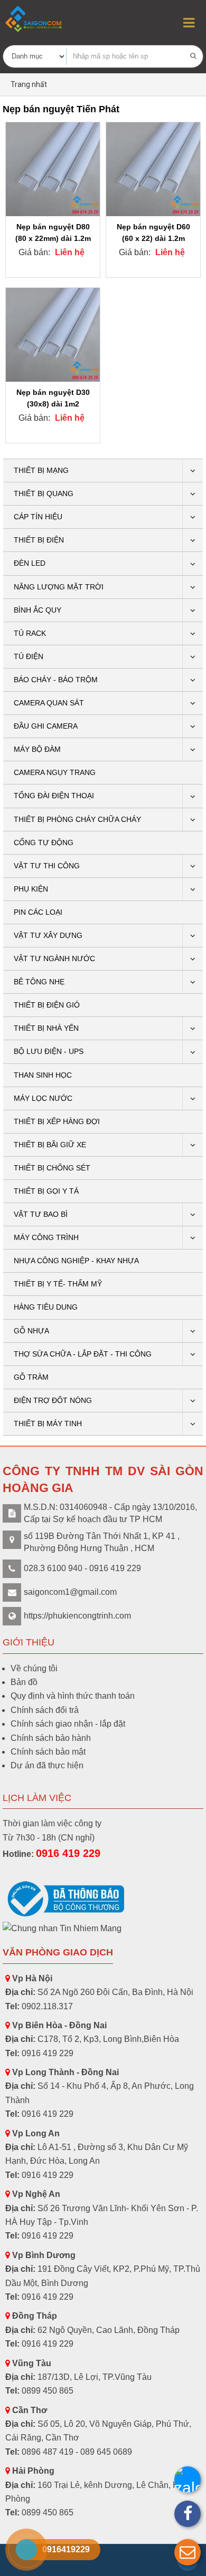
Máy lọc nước (43, 1098)
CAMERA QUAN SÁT (49, 703)
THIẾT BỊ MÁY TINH (48, 1423)
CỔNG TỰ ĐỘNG (44, 842)
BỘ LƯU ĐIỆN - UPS (49, 1051)
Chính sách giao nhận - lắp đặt (68, 1724)
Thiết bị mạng (41, 470)
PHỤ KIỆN (31, 889)
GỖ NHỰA (31, 1331)
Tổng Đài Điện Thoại (54, 796)
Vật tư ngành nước (54, 958)
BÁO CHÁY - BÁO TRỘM (56, 680)
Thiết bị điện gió (47, 1005)
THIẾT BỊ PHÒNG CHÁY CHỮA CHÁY (77, 819)
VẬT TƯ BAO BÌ (41, 1214)
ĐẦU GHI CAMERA (46, 726)
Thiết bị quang (44, 493)
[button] (188, 2552)
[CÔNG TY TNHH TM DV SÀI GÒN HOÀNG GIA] (34, 19)
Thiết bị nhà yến (46, 1028)
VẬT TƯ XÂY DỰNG (48, 935)
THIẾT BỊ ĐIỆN (39, 540)
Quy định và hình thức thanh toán (73, 1696)
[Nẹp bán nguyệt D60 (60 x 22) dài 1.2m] (153, 169)
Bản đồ (24, 1682)
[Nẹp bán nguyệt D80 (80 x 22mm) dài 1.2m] (53, 169)
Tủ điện (29, 656)
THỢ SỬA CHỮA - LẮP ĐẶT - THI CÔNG (83, 1354)
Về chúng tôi (34, 1668)
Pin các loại (38, 912)
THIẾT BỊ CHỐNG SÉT (52, 1168)
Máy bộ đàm (37, 749)
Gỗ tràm (31, 1377)
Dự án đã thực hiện (47, 1765)
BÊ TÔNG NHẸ (39, 982)
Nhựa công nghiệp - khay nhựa (76, 1261)
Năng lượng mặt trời (59, 587)
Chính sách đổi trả (45, 1710)
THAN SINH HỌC (43, 1075)
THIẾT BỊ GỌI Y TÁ (46, 1191)
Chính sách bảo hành (51, 1738)
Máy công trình (46, 1237)
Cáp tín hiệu (38, 517)
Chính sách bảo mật (48, 1752)
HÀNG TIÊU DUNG (46, 1307)
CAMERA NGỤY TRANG (55, 772)
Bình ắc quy (38, 610)
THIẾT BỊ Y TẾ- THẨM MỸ (58, 1284)
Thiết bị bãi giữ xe (50, 1145)
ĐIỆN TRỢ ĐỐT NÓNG (53, 1400)
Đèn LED (30, 563)
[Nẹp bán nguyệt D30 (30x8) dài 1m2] (53, 335)
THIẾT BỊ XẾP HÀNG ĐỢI (57, 1121)
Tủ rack (30, 633)
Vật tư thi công (47, 866)
